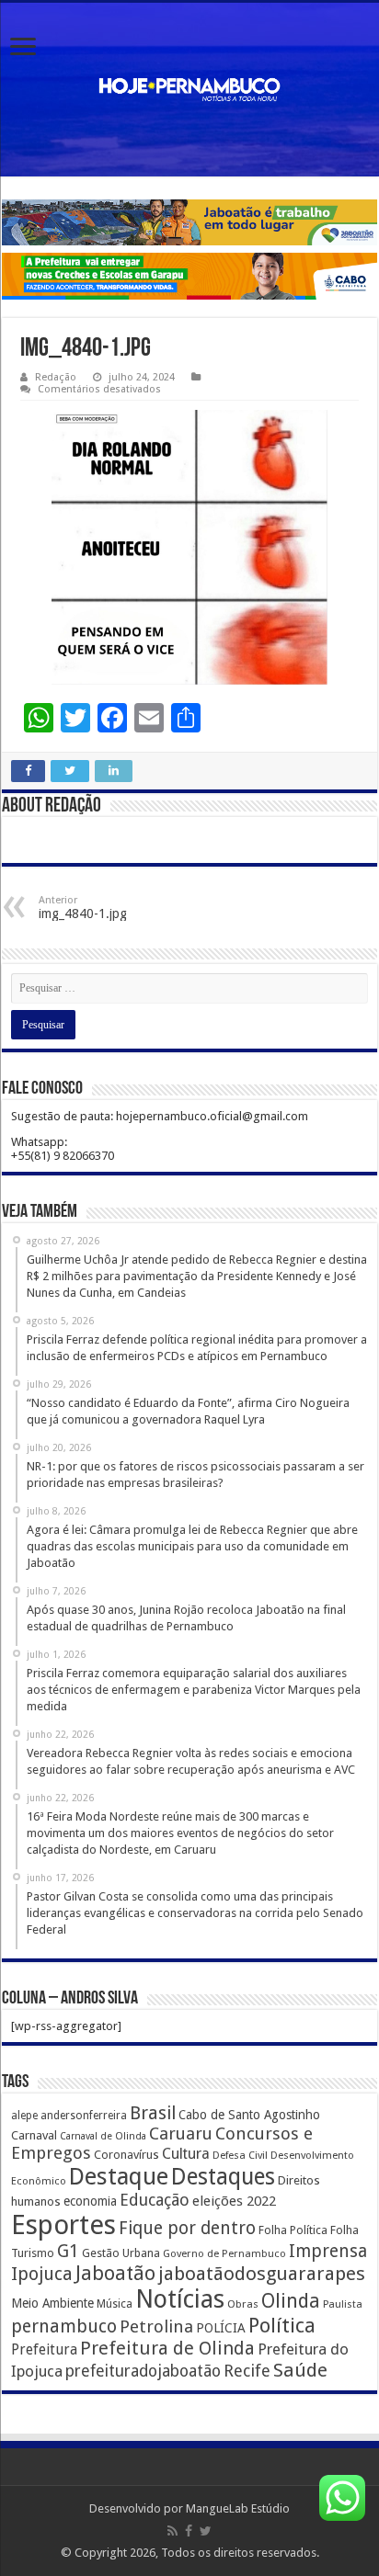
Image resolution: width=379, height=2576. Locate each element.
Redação (56, 377)
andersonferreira (84, 2116)
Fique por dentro (187, 2228)
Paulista (343, 2304)
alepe (24, 2116)
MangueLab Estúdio (238, 2508)
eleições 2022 (234, 2201)
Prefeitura (44, 2350)
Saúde (300, 2370)
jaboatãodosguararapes (262, 2274)
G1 (68, 2251)
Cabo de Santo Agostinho (249, 2115)
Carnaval (34, 2135)
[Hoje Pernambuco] (189, 90)
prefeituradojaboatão (143, 2371)
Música (115, 2304)
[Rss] (172, 2531)
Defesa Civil (240, 2155)
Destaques (223, 2177)
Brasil (153, 2113)
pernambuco (64, 2326)
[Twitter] (206, 2531)
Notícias (180, 2299)
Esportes (63, 2225)
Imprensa (328, 2251)
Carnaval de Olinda (103, 2136)
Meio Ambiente (52, 2303)
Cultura (186, 2154)
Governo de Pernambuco (224, 2253)
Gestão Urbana (121, 2253)
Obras (243, 2304)
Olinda (291, 2301)
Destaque (119, 2176)
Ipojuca (42, 2274)
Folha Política (293, 2230)
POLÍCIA (221, 2328)
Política (282, 2325)
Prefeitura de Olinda (167, 2348)
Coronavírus (126, 2155)
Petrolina (156, 2326)
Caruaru (181, 2133)
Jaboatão (115, 2273)
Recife (247, 2371)
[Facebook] (189, 2531)
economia (90, 2201)
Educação (155, 2200)
